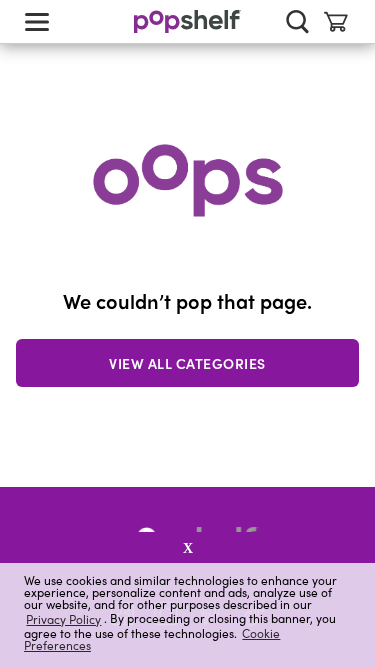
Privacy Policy (63, 618)
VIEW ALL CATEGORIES (187, 363)
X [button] (188, 548)
